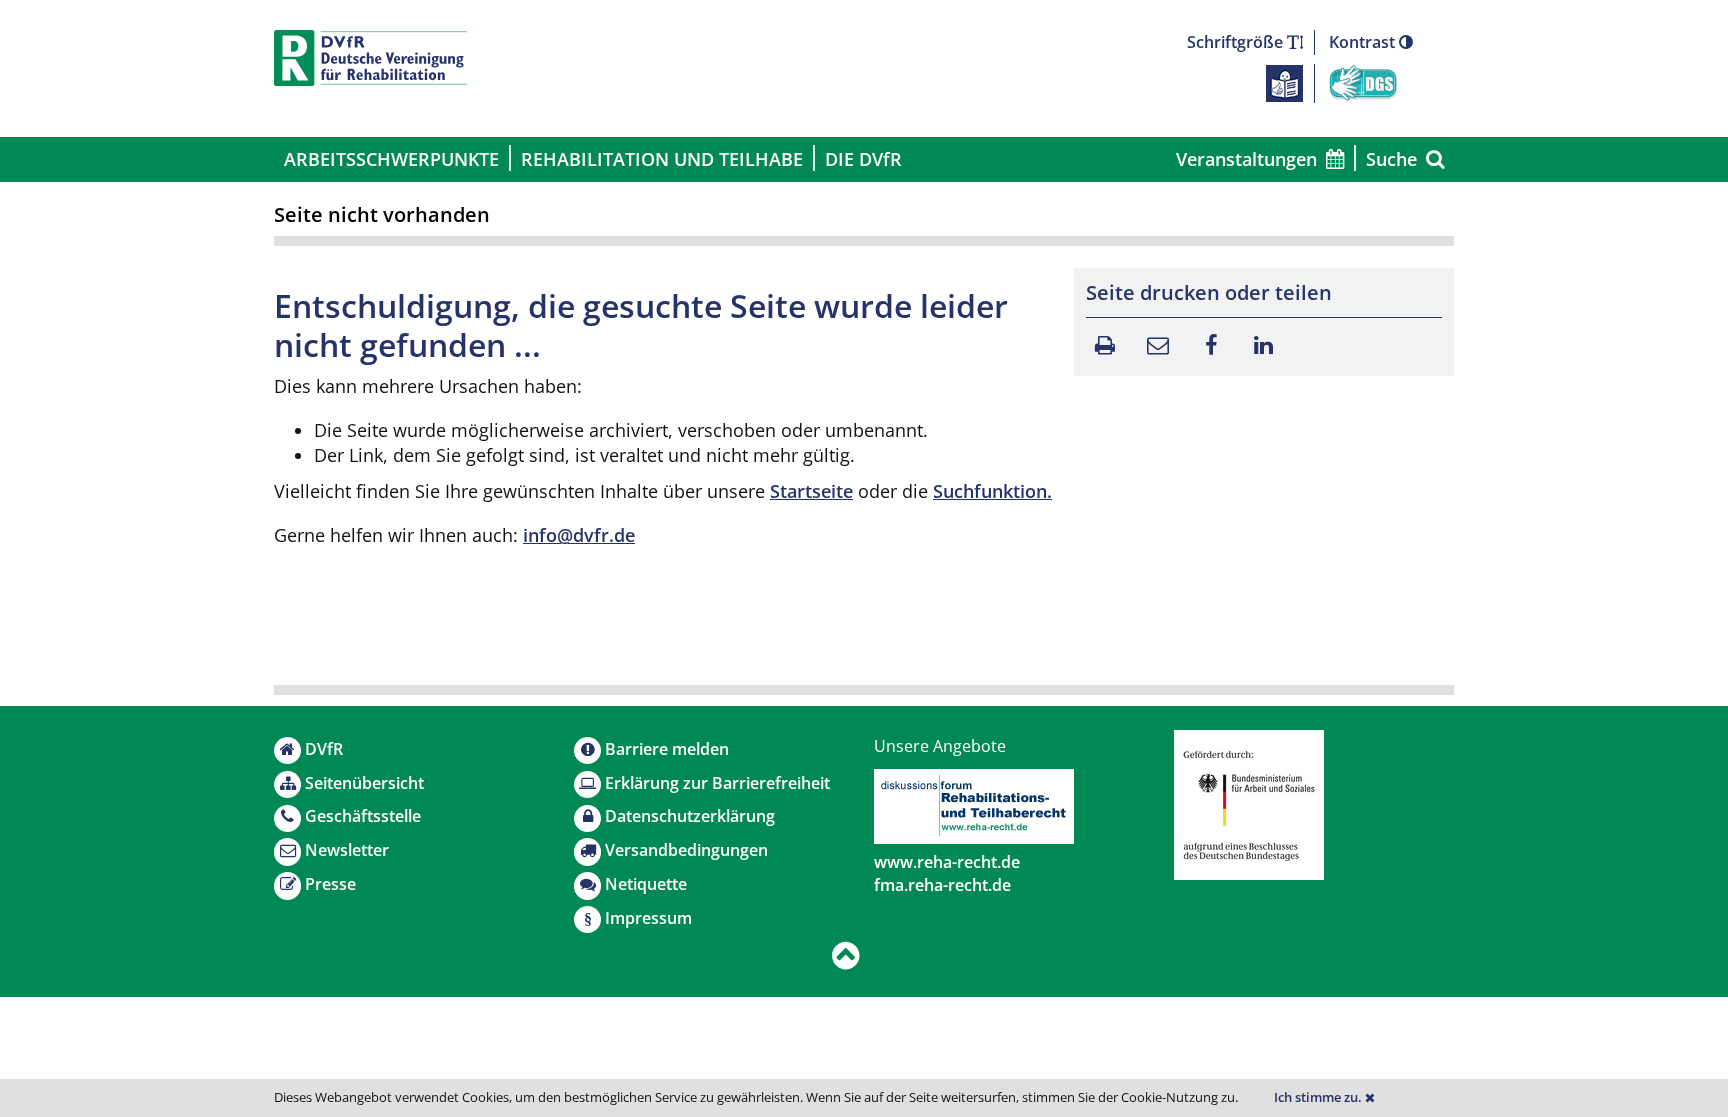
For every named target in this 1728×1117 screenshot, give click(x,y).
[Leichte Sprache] (1284, 82)
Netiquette (646, 884)
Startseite (811, 491)
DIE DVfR (863, 159)
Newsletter (347, 850)
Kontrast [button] (1364, 42)
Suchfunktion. (992, 491)
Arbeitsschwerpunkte (391, 159)
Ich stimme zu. (1319, 1097)
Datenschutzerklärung (690, 816)
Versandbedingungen (686, 850)
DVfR (324, 749)
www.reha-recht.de (947, 862)
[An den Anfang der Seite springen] (846, 956)
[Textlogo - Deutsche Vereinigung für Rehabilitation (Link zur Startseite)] (370, 58)
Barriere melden (667, 749)
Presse (330, 884)
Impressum (648, 918)
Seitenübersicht (364, 783)
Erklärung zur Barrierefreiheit (717, 783)
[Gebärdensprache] (1363, 82)
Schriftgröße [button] (1237, 42)
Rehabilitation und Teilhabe (662, 159)
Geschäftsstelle (363, 816)
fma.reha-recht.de (942, 885)
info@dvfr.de (579, 535)
